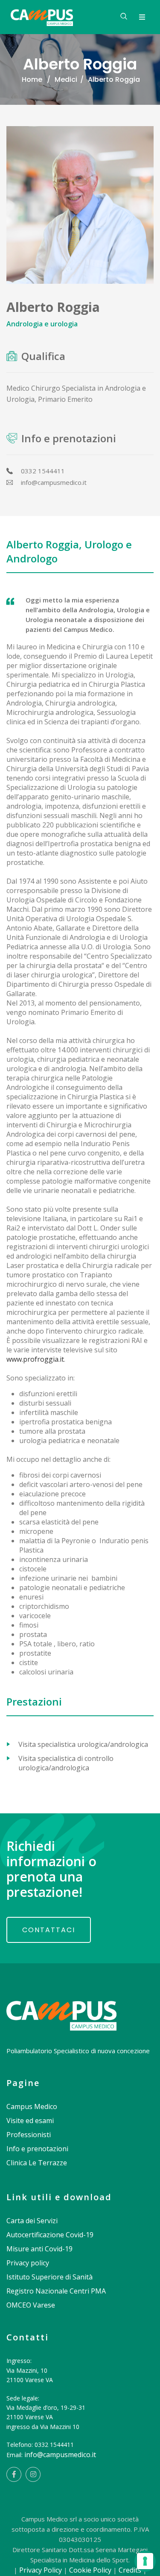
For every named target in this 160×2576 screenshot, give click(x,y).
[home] (61, 2006)
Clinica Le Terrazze (37, 2163)
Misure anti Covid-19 (39, 2249)
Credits (130, 2570)
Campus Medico (32, 2106)
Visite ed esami (30, 2121)
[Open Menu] (142, 17)
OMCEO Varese (31, 2305)
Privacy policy (28, 2263)
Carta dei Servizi (32, 2221)
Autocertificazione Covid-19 (50, 2235)
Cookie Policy (90, 2570)
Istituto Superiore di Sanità (49, 2277)
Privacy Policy (41, 2570)
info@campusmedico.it (60, 2455)
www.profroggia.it (35, 1359)
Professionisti (29, 2135)
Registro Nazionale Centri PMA (56, 2291)
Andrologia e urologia (42, 324)
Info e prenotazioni (37, 2149)
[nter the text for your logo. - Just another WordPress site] (42, 17)
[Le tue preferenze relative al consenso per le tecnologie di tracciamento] (145, 2561)
